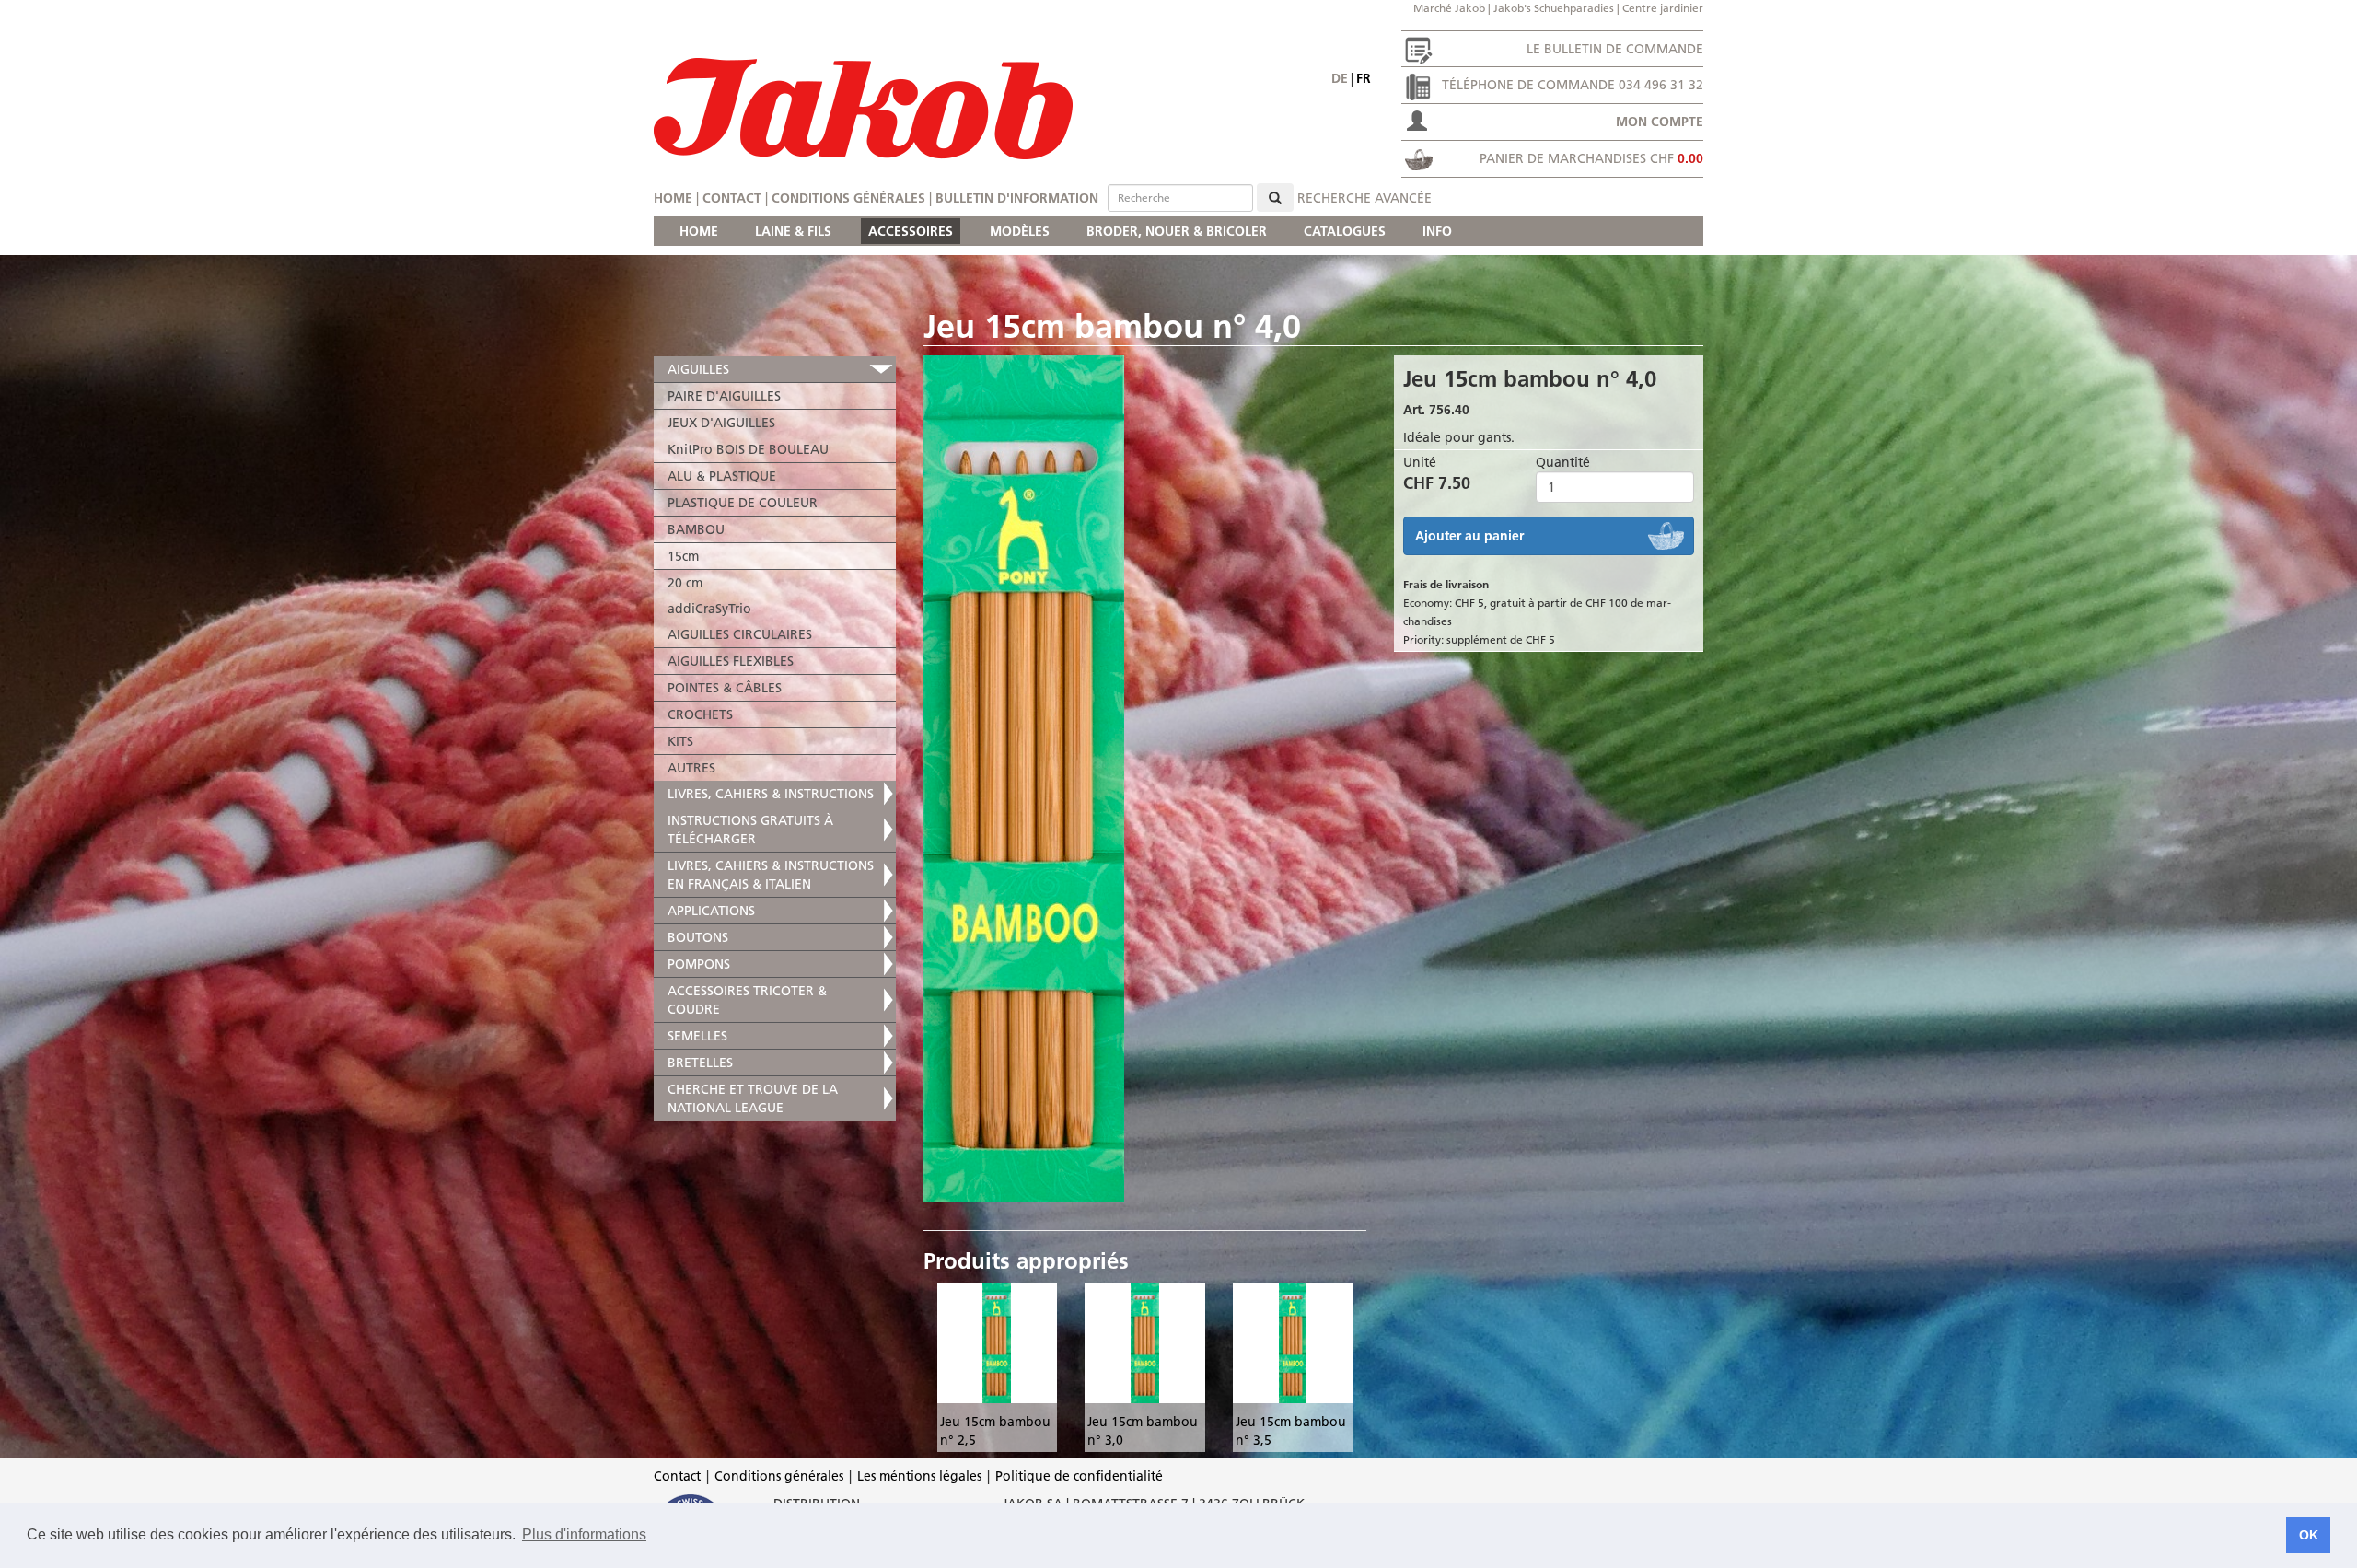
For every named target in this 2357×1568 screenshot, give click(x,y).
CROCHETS (700, 714)
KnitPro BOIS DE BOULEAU (748, 449)
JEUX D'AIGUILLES (721, 423)
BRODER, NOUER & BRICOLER (1177, 231)
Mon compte (1660, 122)
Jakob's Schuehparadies (1554, 8)
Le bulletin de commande (1615, 49)
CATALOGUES (1345, 231)
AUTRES (691, 768)
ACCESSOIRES (911, 231)
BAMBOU (696, 529)
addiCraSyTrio (709, 609)
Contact (732, 198)
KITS (680, 741)
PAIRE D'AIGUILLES (724, 396)
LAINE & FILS (793, 231)
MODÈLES (1020, 231)
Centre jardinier (1663, 8)
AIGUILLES (698, 369)
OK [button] (2309, 1535)
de (1340, 78)
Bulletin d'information (1017, 198)
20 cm (685, 583)
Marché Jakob (1449, 8)
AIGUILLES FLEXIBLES (731, 661)
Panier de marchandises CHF (1591, 158)
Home (673, 198)
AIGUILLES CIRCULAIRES (740, 634)
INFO (1437, 231)
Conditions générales (848, 198)
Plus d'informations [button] (584, 1534)
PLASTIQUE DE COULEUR (743, 503)
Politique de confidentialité (1079, 1476)
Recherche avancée (1364, 198)
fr (1364, 78)
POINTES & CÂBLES (725, 688)
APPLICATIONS (711, 911)
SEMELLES (697, 1036)
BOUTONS (698, 937)
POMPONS (699, 964)
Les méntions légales (919, 1476)
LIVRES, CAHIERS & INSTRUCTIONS (771, 794)
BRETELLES (700, 1063)
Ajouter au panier (1469, 536)
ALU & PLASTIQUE (722, 476)
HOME (699, 231)
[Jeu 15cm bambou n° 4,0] (1145, 779)
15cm (683, 556)
